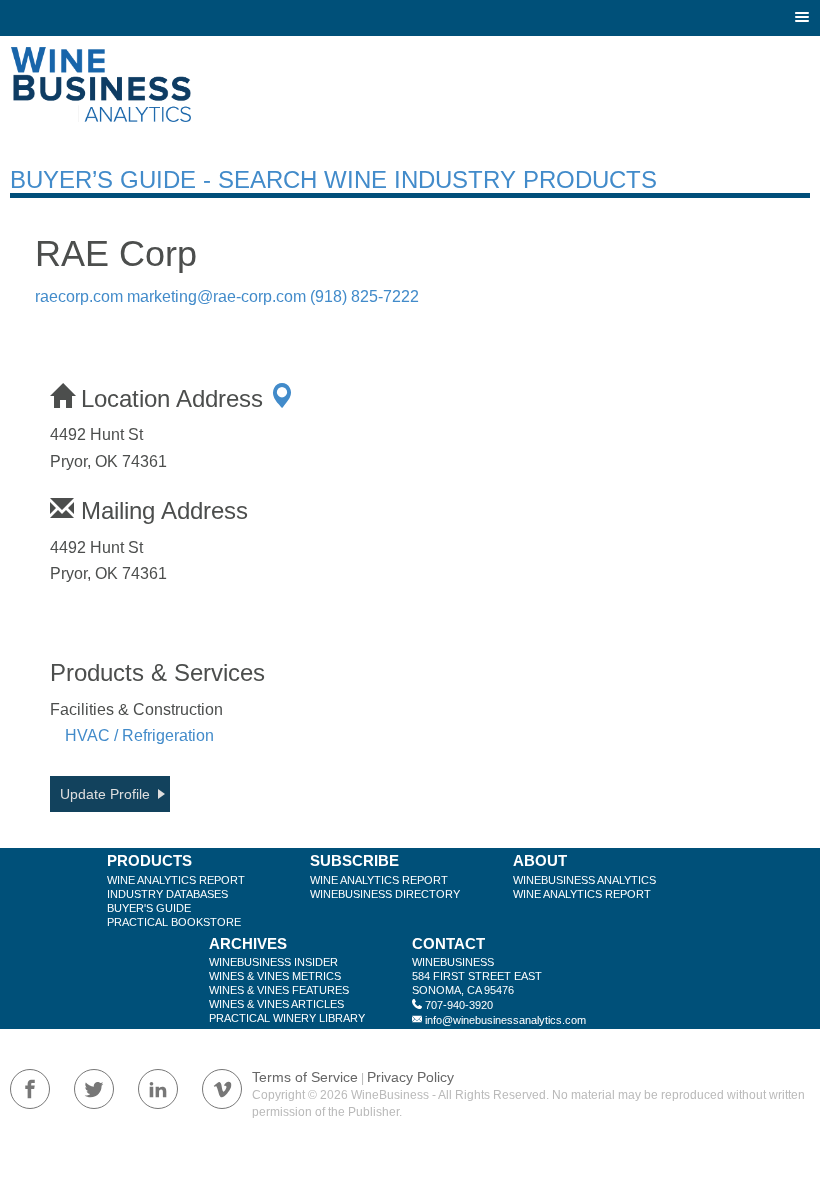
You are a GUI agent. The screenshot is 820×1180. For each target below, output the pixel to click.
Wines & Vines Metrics (275, 976)
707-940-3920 (459, 1005)
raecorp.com (79, 296)
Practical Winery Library (287, 1018)
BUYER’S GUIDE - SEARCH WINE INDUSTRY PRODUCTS (333, 179)
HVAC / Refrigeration (139, 735)
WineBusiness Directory (385, 894)
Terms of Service (305, 1077)
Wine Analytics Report (176, 880)
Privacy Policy (410, 1077)
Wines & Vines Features (279, 990)
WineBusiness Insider (273, 962)
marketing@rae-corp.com (216, 296)
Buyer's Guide (149, 908)
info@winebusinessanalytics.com (505, 1020)
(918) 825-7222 (364, 296)
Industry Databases (167, 894)
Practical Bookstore (174, 922)
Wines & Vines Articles (276, 1004)
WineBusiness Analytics (584, 880)
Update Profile (105, 794)
